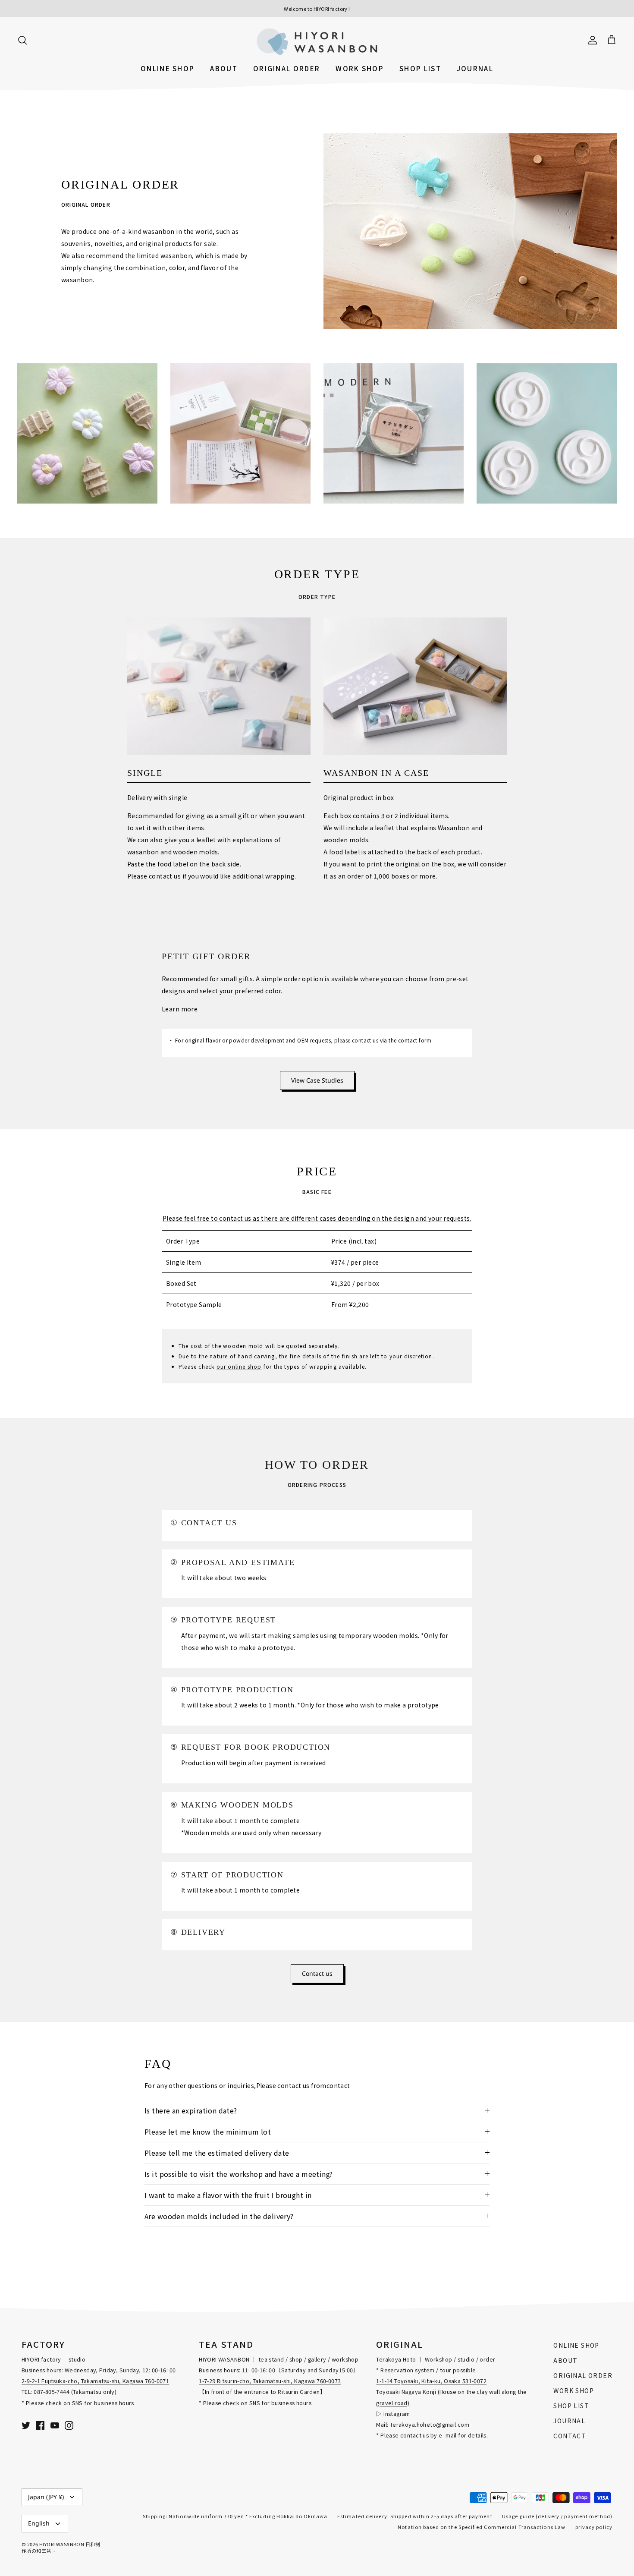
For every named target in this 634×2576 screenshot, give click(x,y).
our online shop (239, 1366)
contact (338, 2085)
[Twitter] (26, 2425)
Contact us (317, 1973)
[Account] (591, 39)
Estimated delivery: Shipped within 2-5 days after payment (415, 2516)
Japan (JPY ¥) (46, 2497)
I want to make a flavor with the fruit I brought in (228, 2195)
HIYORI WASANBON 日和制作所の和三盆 (61, 2547)
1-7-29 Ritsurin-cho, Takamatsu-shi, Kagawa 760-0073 (270, 2381)
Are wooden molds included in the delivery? (219, 2216)
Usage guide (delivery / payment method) (557, 2516)
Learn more (180, 1009)
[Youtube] (55, 2425)
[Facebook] (40, 2425)
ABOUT (224, 68)
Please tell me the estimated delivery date (217, 2153)
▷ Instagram (393, 2414)
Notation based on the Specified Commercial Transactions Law (482, 2527)
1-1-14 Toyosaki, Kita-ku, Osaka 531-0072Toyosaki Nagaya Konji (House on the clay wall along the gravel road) (451, 2392)
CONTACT (570, 2436)
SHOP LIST (420, 68)
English (39, 2523)
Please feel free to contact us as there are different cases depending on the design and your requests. (317, 1218)
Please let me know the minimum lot (208, 2132)
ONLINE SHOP (168, 68)
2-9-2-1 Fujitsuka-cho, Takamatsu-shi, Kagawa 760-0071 (95, 2381)
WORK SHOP (360, 68)
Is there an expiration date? (191, 2110)
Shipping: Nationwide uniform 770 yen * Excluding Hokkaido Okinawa (235, 2516)
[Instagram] (69, 2425)
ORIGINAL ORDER (287, 68)
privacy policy (594, 2527)
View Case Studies (317, 1080)
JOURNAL (475, 68)
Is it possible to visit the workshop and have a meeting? (239, 2174)
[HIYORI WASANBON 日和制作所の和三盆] (317, 42)
